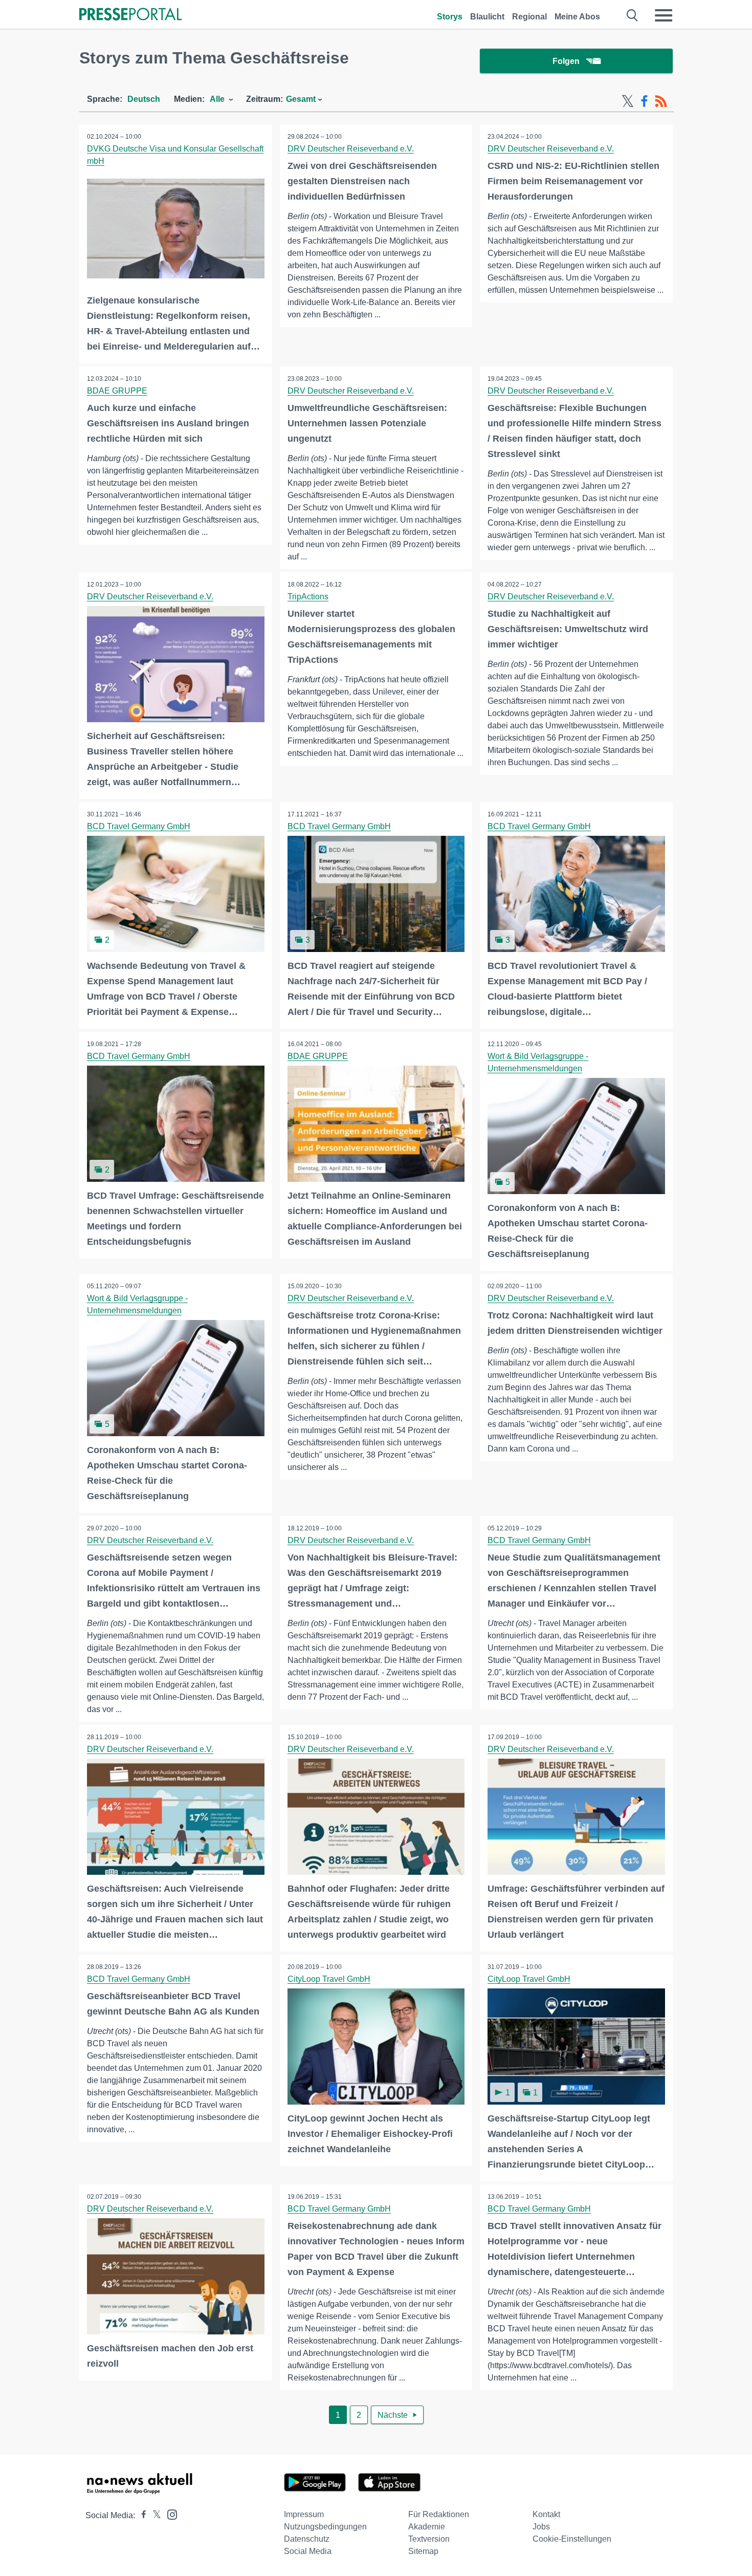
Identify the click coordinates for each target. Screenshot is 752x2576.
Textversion (429, 2539)
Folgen (566, 61)
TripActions (308, 597)
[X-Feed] (628, 101)
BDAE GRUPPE (117, 391)
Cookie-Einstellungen (572, 2539)
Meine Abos (577, 17)
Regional (529, 17)
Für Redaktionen (439, 2514)
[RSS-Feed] (661, 101)
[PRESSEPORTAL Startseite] (130, 15)
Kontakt (546, 2514)
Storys (450, 17)
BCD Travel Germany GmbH (139, 826)
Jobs (541, 2527)
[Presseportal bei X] (154, 2515)
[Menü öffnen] (663, 15)
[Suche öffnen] (633, 15)
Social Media (308, 2551)
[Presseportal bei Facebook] (141, 2515)
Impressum (304, 2514)
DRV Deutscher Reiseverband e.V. (351, 149)
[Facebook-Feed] (644, 101)
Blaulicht (487, 17)
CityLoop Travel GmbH (329, 1979)
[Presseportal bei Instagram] (169, 2514)
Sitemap (423, 2551)
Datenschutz (307, 2539)
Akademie (427, 2527)
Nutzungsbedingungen (325, 2527)
